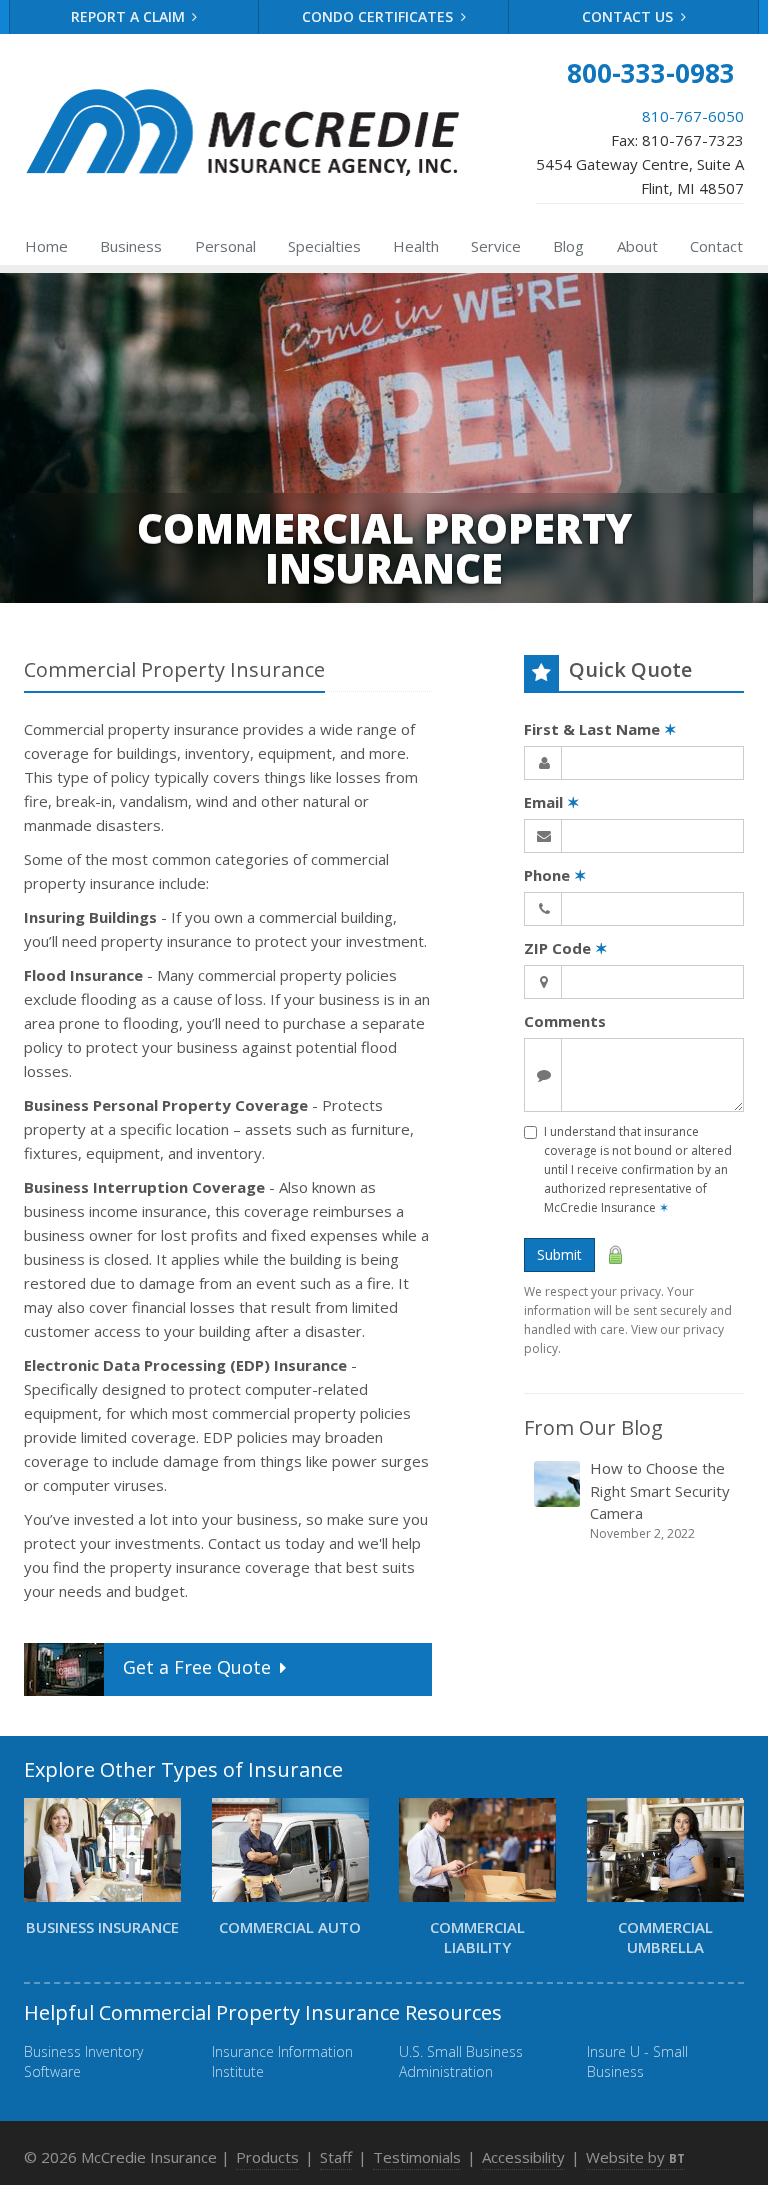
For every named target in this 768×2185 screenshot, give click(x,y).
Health (416, 246)
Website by (635, 2157)
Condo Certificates (379, 16)
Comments (565, 1021)
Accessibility (523, 2157)
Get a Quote (197, 1667)
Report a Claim (130, 16)
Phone (555, 875)
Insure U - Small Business (637, 2061)
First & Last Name (600, 729)
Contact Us (629, 16)
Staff (336, 2157)
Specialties (324, 246)
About (637, 246)
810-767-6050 (693, 116)
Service (496, 246)
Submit (559, 1254)
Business (131, 246)
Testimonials (417, 2157)
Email (552, 802)
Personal (225, 246)
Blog (568, 246)
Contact (716, 246)
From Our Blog (593, 1427)
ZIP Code (566, 948)
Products (267, 2157)
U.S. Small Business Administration (461, 2061)
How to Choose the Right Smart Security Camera (660, 1500)
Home (46, 246)
